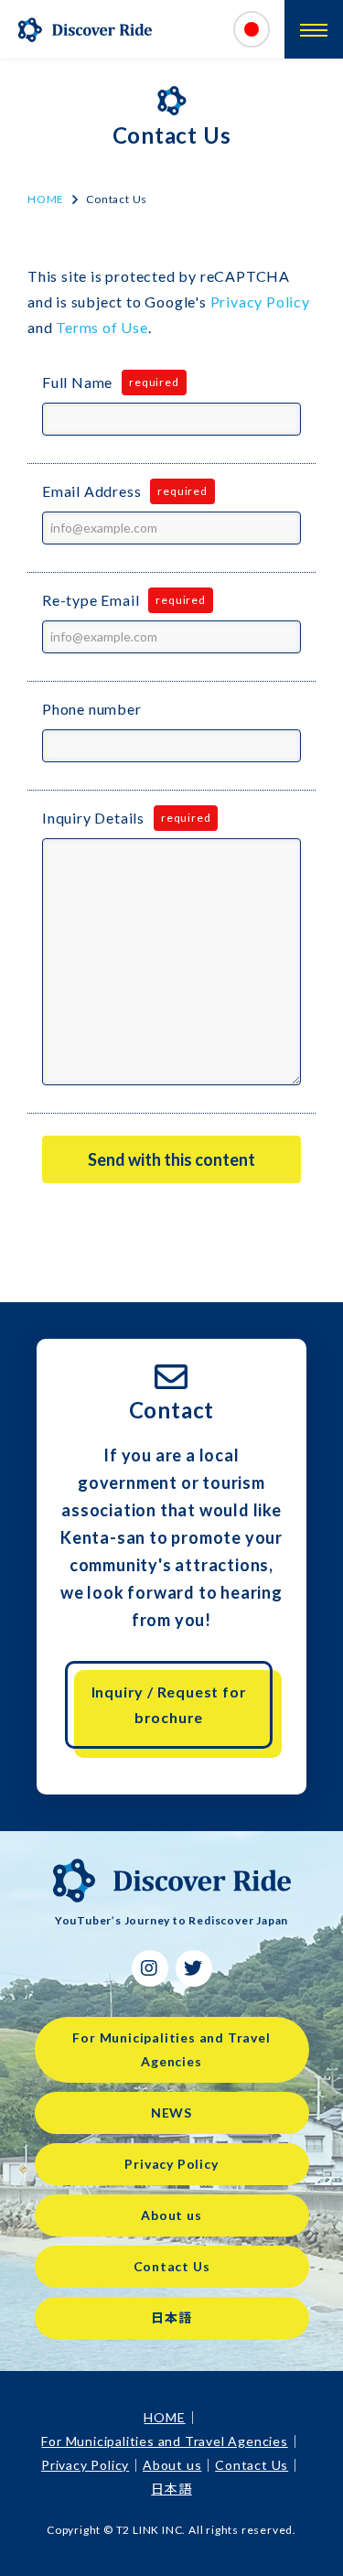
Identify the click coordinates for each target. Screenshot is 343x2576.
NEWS (171, 2113)
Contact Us (172, 2266)
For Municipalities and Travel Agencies (171, 2049)
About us (171, 2215)
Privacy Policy (260, 302)
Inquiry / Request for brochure (169, 1704)
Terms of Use (102, 327)
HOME (46, 199)
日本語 (171, 2317)
